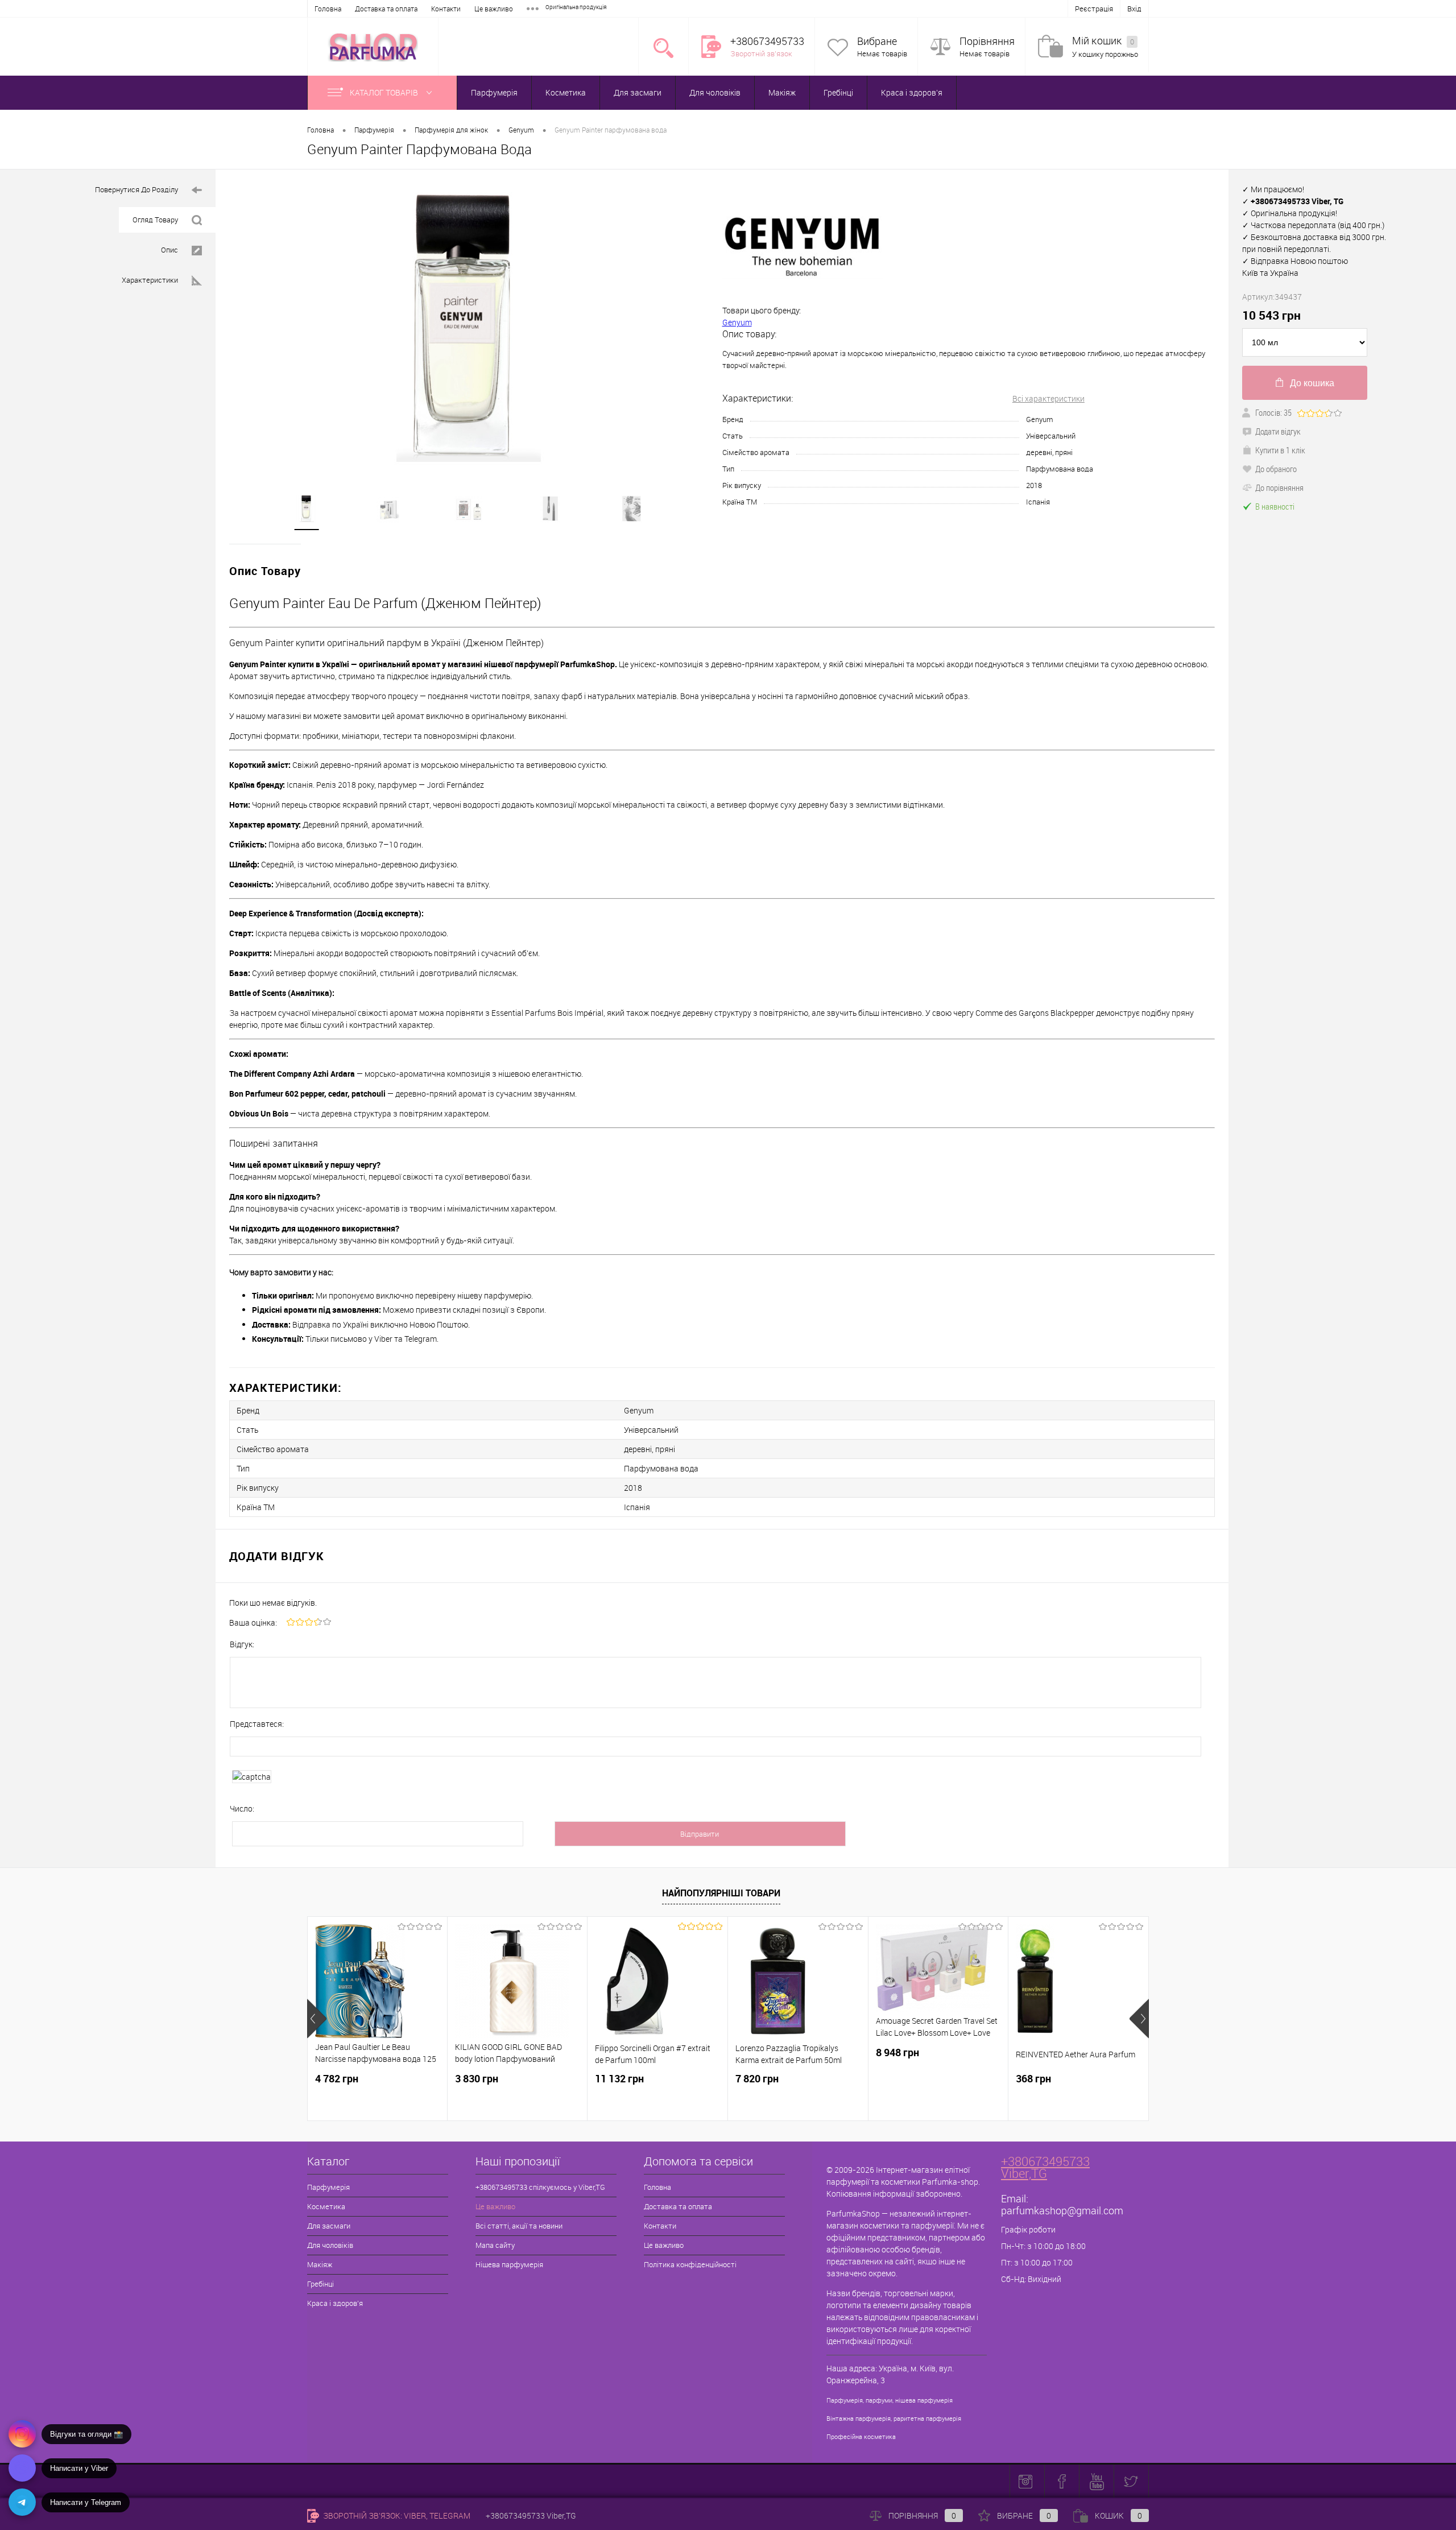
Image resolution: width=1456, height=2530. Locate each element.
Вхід (1134, 9)
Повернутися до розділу (136, 189)
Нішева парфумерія (509, 2264)
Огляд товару (155, 220)
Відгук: (242, 1644)
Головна (328, 9)
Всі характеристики (1048, 398)
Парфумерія (494, 92)
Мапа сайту (495, 2245)
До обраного (1276, 469)
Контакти (446, 9)
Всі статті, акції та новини (519, 2226)
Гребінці (838, 92)
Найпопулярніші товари (721, 1893)
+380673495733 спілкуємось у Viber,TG (540, 2187)
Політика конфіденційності (690, 2264)
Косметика (566, 92)
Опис (169, 250)
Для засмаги (638, 92)
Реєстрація (1094, 9)
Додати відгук (1278, 431)
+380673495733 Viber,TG (1045, 2167)
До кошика (1312, 383)
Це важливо (494, 9)
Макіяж (782, 92)
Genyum (737, 322)
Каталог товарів (385, 92)
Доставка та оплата (386, 9)
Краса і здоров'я (912, 92)
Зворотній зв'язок (761, 53)
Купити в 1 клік (1280, 450)
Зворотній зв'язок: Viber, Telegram (396, 2515)
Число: (242, 1808)
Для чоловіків (715, 92)
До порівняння (1279, 487)
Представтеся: (257, 1724)
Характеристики (150, 280)
